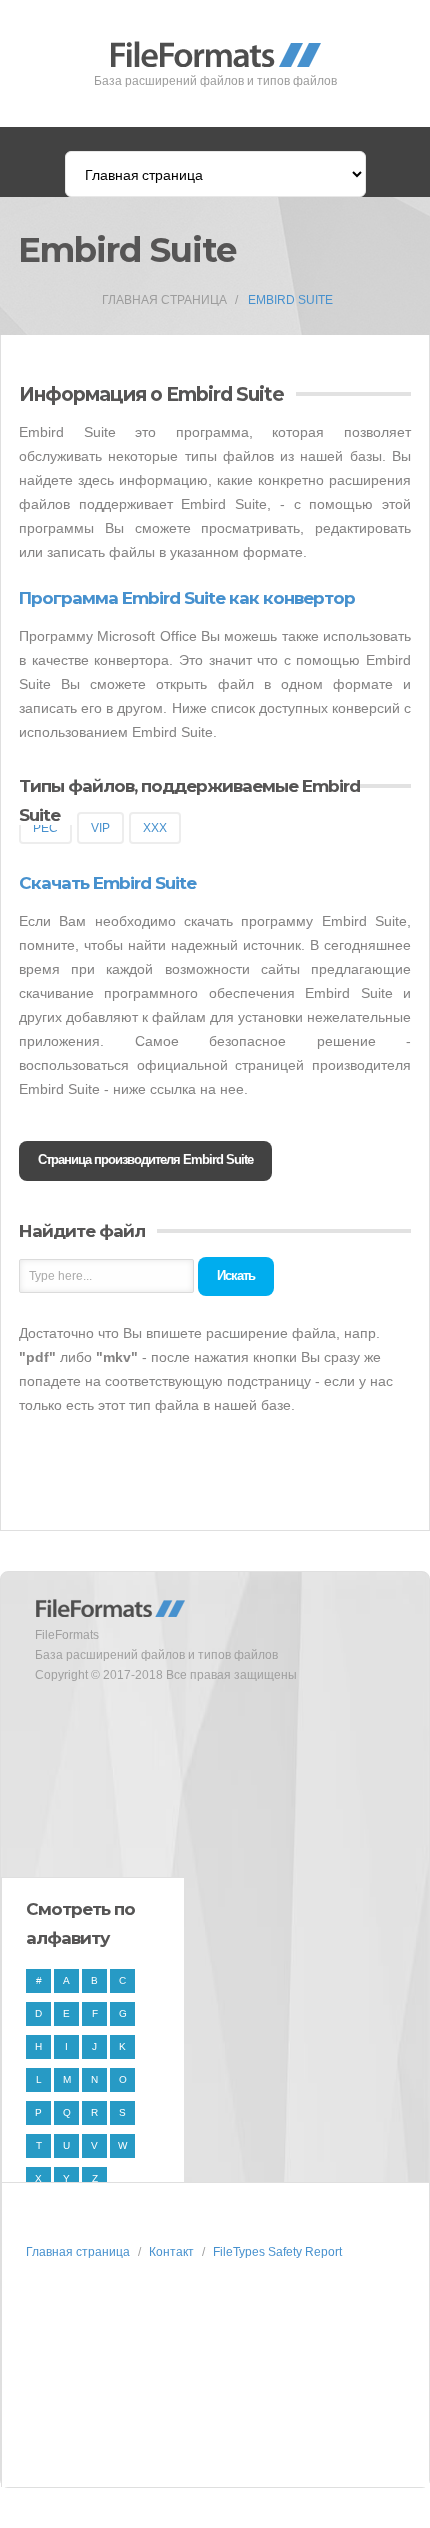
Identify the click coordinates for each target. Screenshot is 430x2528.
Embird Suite (290, 300)
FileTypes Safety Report (277, 2252)
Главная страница (164, 300)
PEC (45, 828)
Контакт (171, 2252)
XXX (155, 828)
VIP (100, 828)
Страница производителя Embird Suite (145, 1159)
